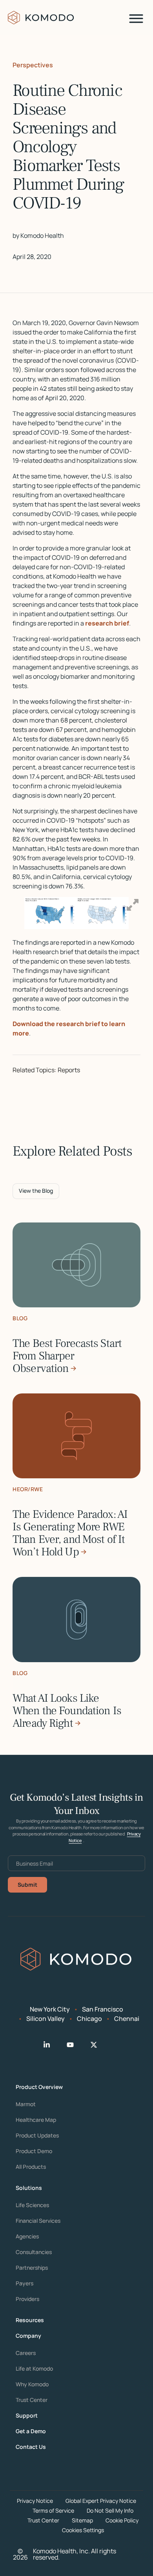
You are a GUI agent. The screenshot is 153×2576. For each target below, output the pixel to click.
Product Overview (39, 2087)
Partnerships (32, 2268)
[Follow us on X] (100, 2045)
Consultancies (34, 2252)
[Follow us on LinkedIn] (53, 2045)
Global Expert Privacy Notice (101, 2501)
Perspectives (33, 65)
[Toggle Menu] (136, 19)
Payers (25, 2283)
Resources (30, 2320)
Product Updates (37, 2136)
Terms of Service (53, 2510)
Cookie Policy (122, 2520)
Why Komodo (32, 2384)
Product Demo (34, 2151)
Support (27, 2416)
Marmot (26, 2104)
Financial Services (38, 2221)
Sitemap (82, 2520)
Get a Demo (31, 2431)
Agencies (27, 2236)
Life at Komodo (34, 2369)
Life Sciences (32, 2205)
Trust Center (32, 2400)
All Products (31, 2167)
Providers (27, 2299)
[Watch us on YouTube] (76, 2045)
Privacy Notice (35, 2501)
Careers (26, 2353)
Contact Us (31, 2447)
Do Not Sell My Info (110, 2510)
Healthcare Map (36, 2120)
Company (28, 2336)
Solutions (29, 2188)
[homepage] (41, 18)
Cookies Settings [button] (83, 2530)
